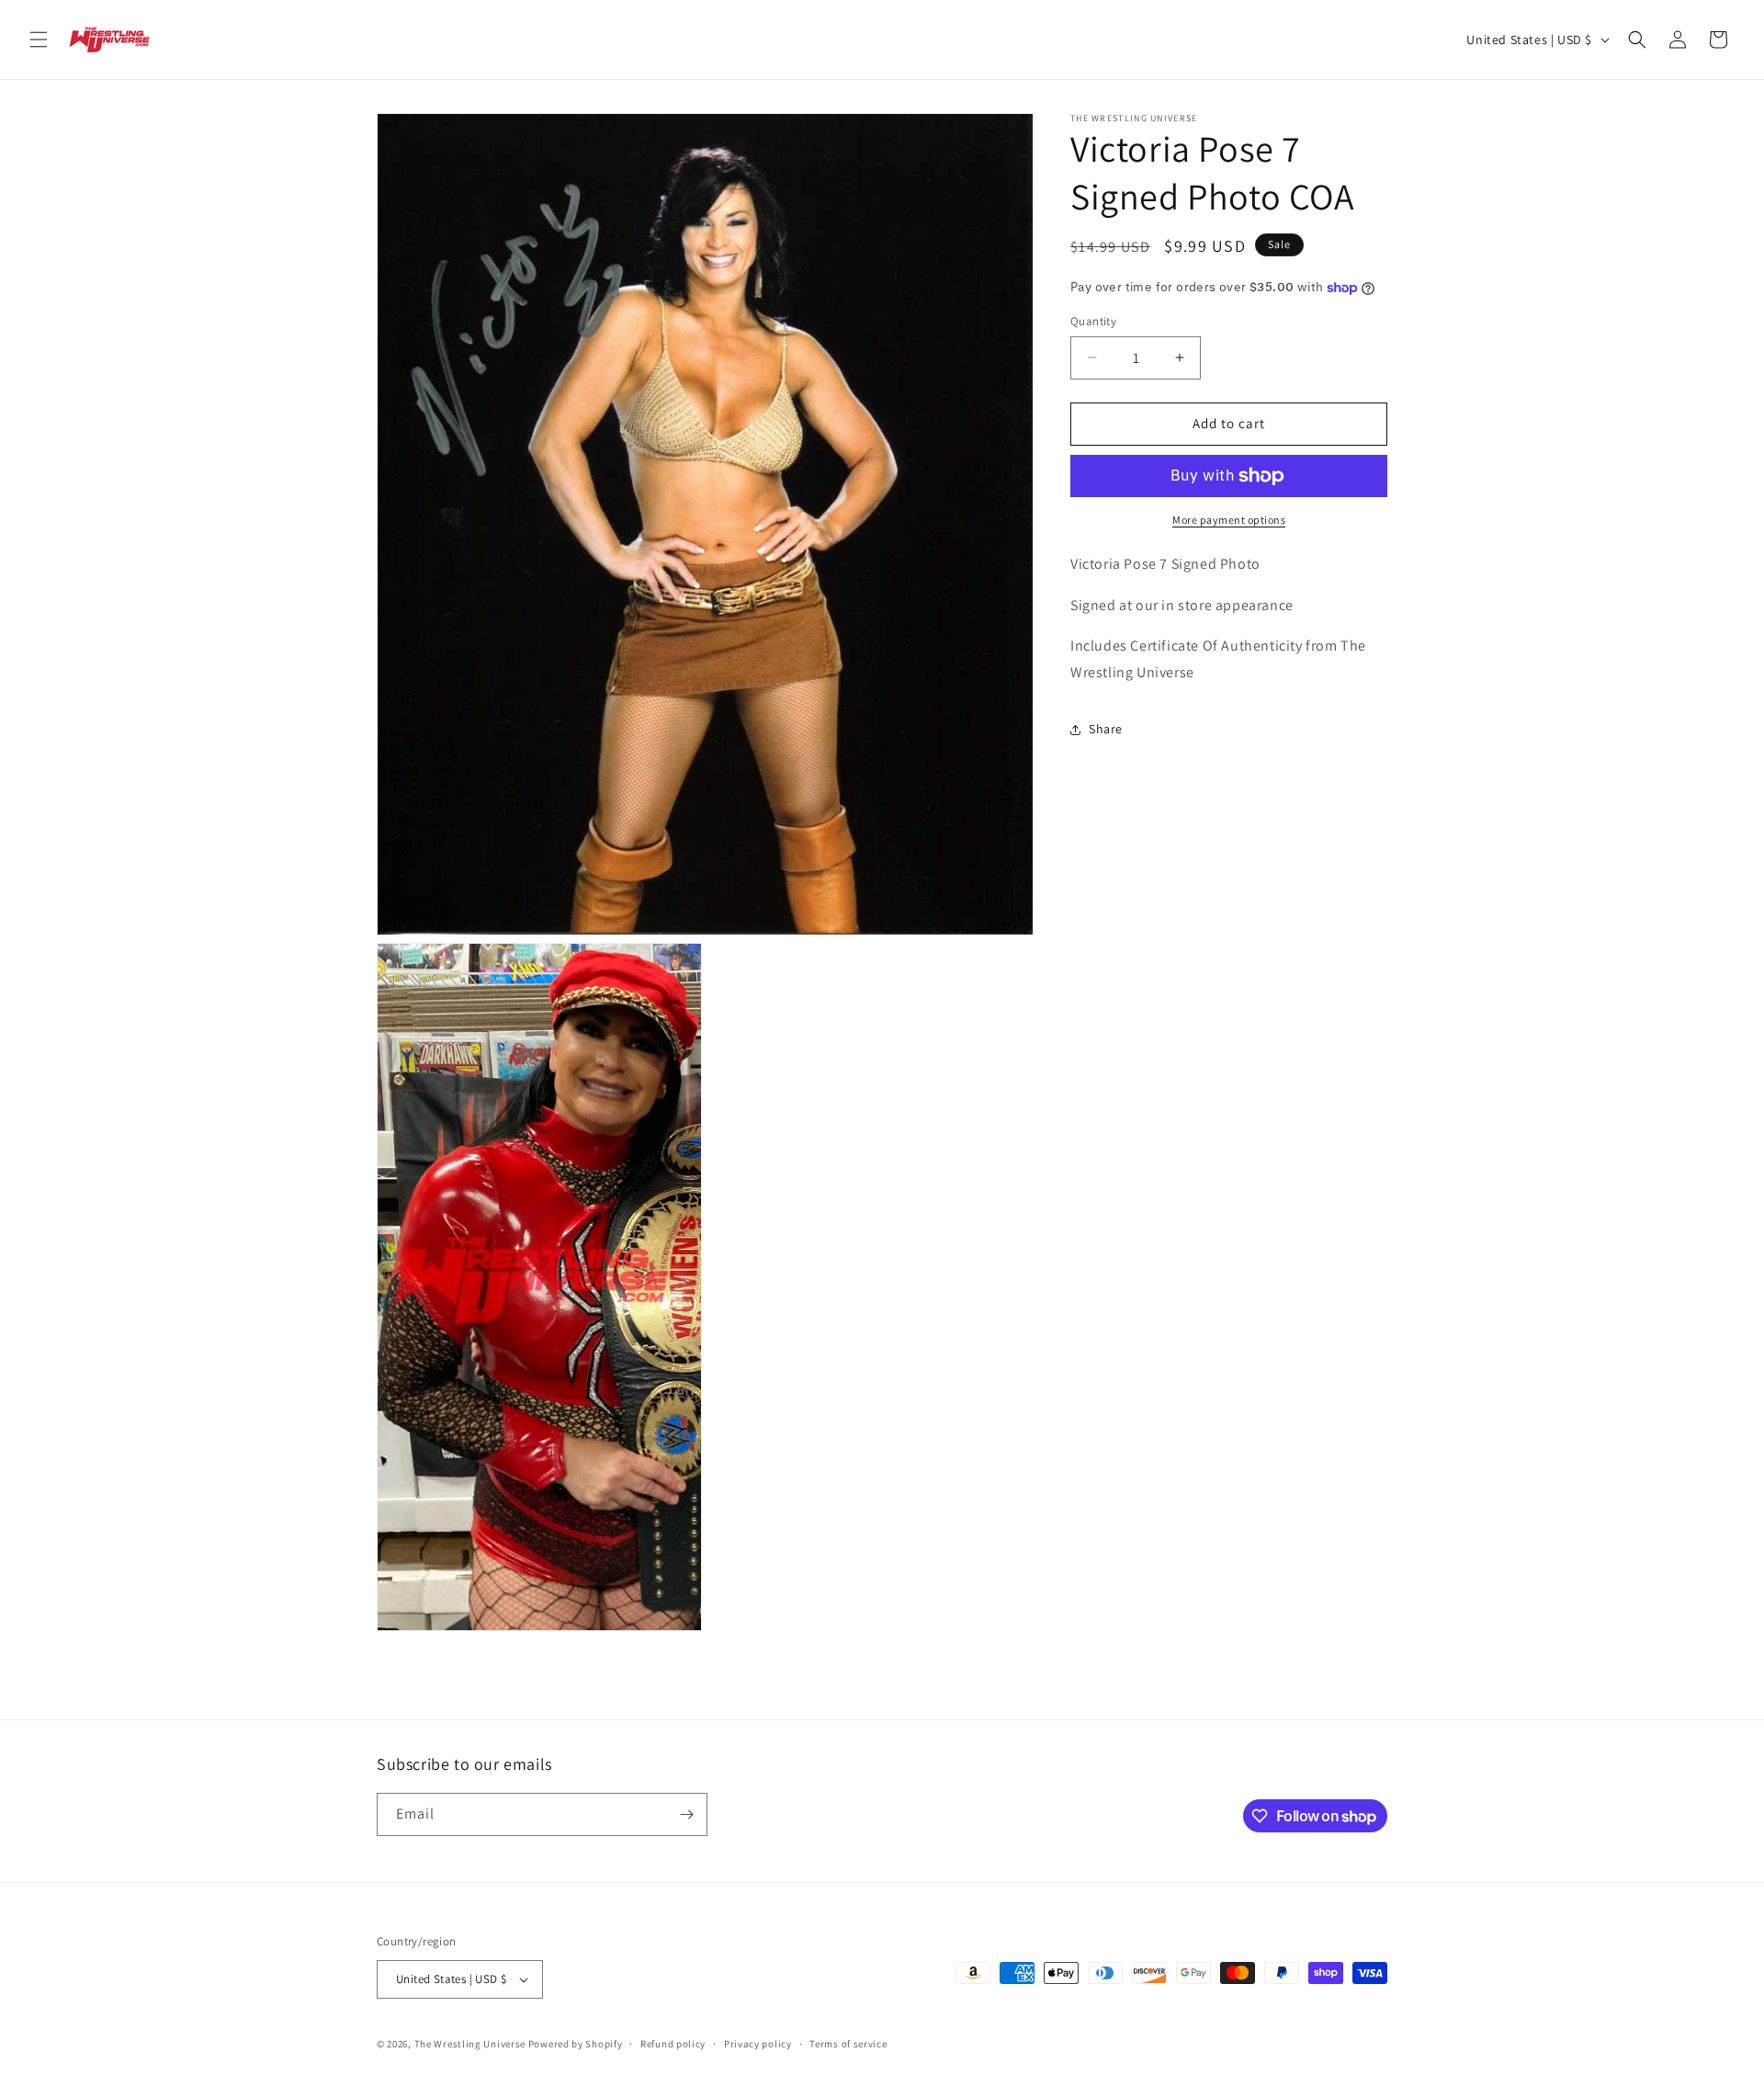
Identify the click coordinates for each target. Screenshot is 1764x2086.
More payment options (1229, 520)
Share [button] (1106, 729)
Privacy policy (758, 2044)
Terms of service (848, 2044)
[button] (39, 40)
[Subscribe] (686, 1814)
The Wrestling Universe (470, 2044)
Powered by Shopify (576, 2044)
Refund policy (673, 2044)
